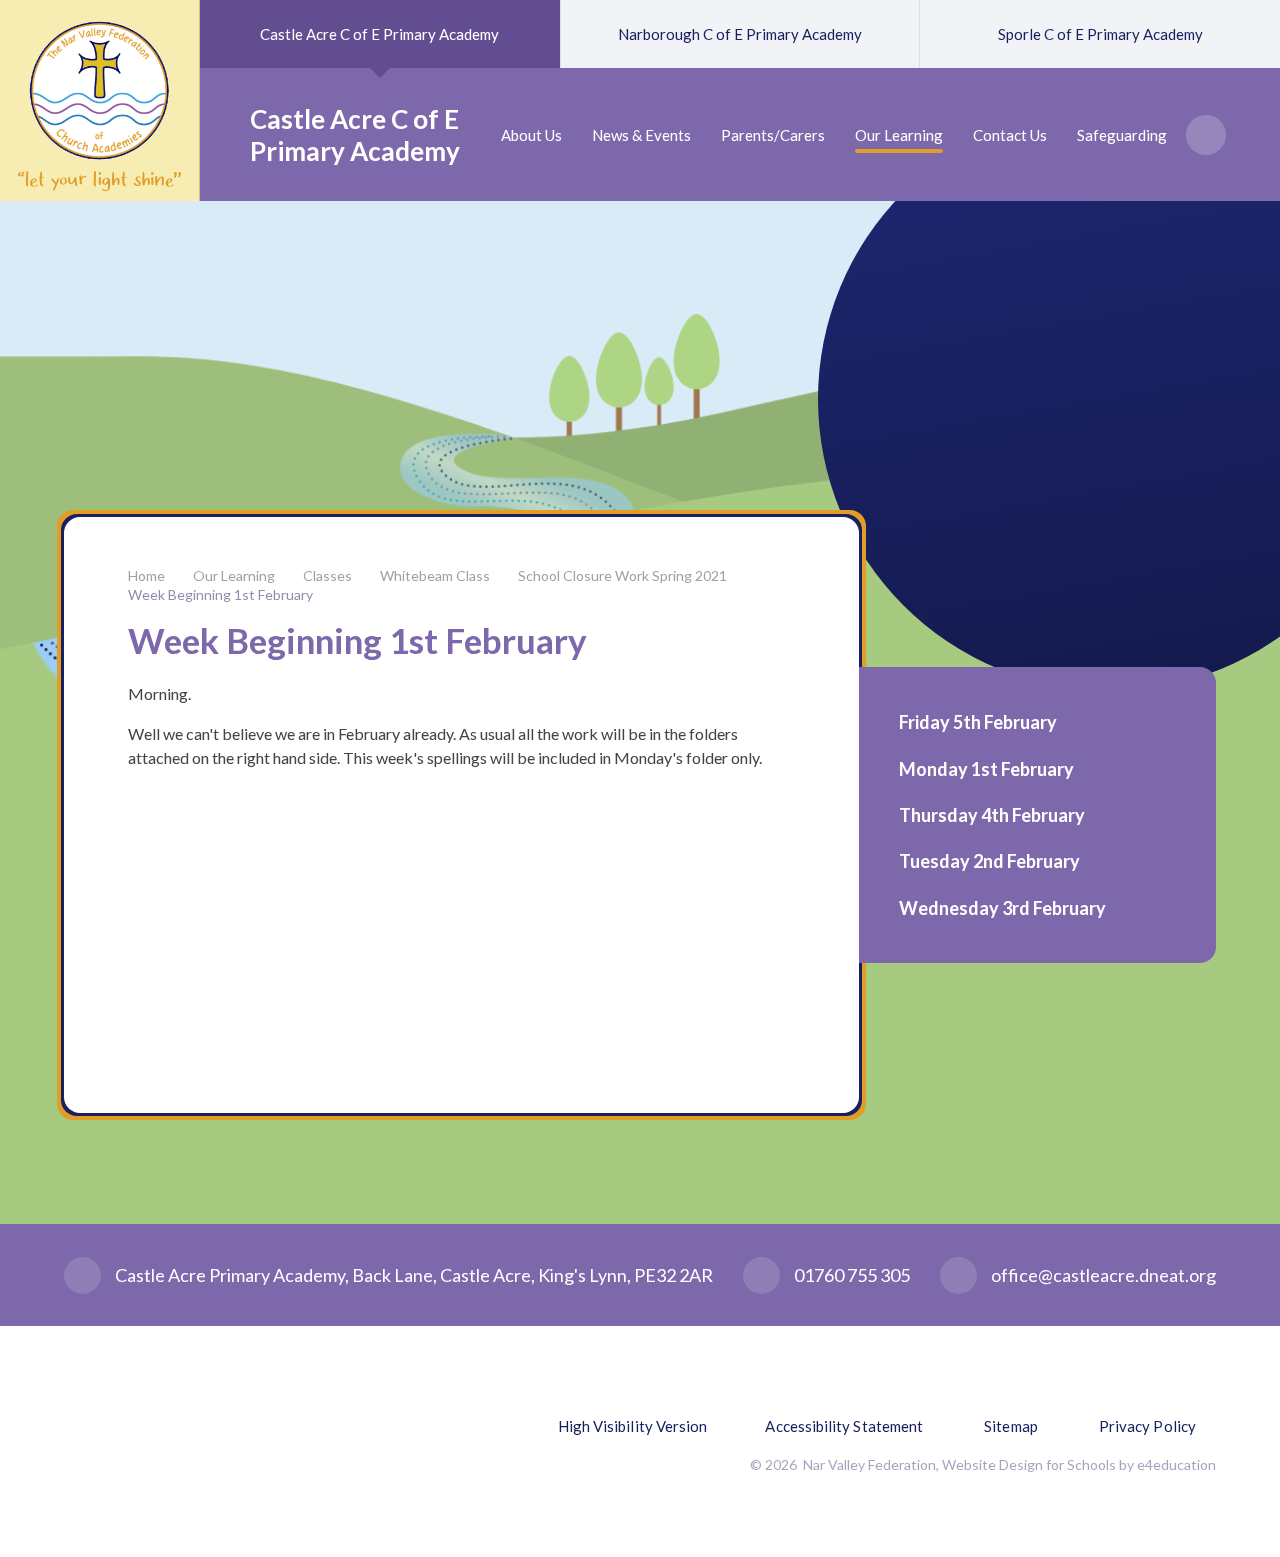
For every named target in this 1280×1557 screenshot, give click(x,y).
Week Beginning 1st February (220, 594)
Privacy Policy (1147, 1426)
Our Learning (234, 575)
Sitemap (1011, 1426)
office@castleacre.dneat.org (1103, 1275)
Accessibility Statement (844, 1426)
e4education (1176, 1464)
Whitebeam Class (435, 575)
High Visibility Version (633, 1426)
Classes (327, 575)
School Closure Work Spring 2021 (622, 575)
